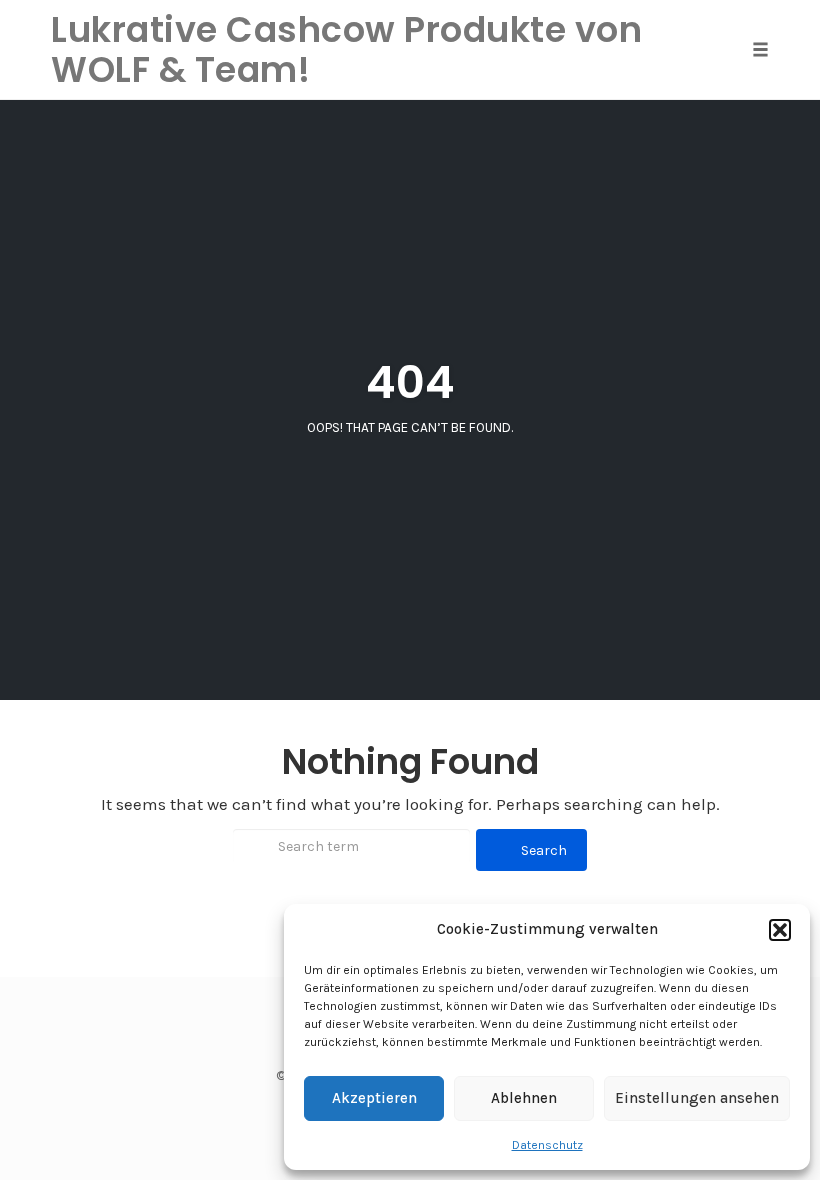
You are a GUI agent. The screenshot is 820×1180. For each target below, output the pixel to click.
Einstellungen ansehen (697, 1098)
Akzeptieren (374, 1098)
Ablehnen (524, 1098)
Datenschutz (547, 1145)
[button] (780, 930)
